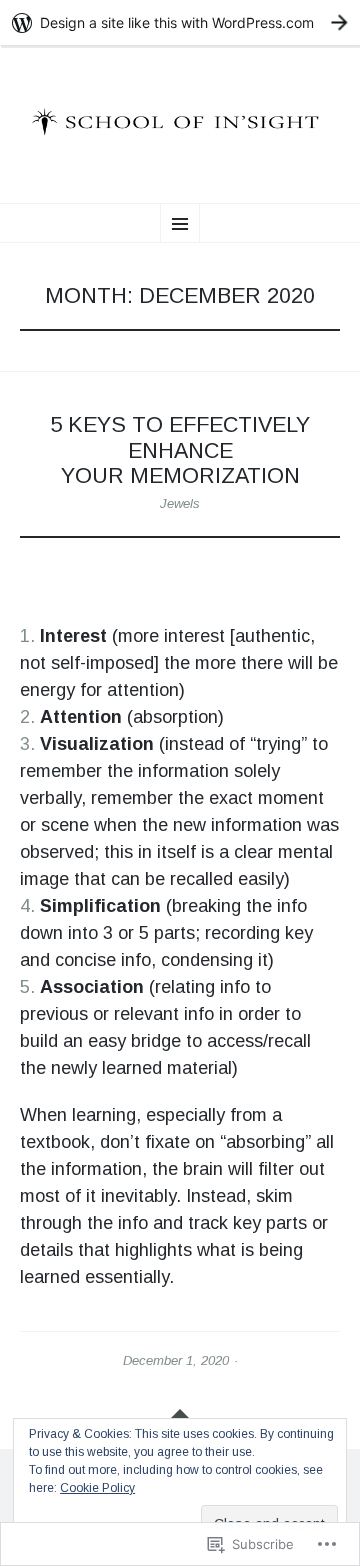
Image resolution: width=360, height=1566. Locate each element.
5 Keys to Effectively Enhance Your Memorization (180, 450)
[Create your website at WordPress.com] (180, 22)
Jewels (180, 503)
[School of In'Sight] (180, 121)
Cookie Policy (97, 1488)
